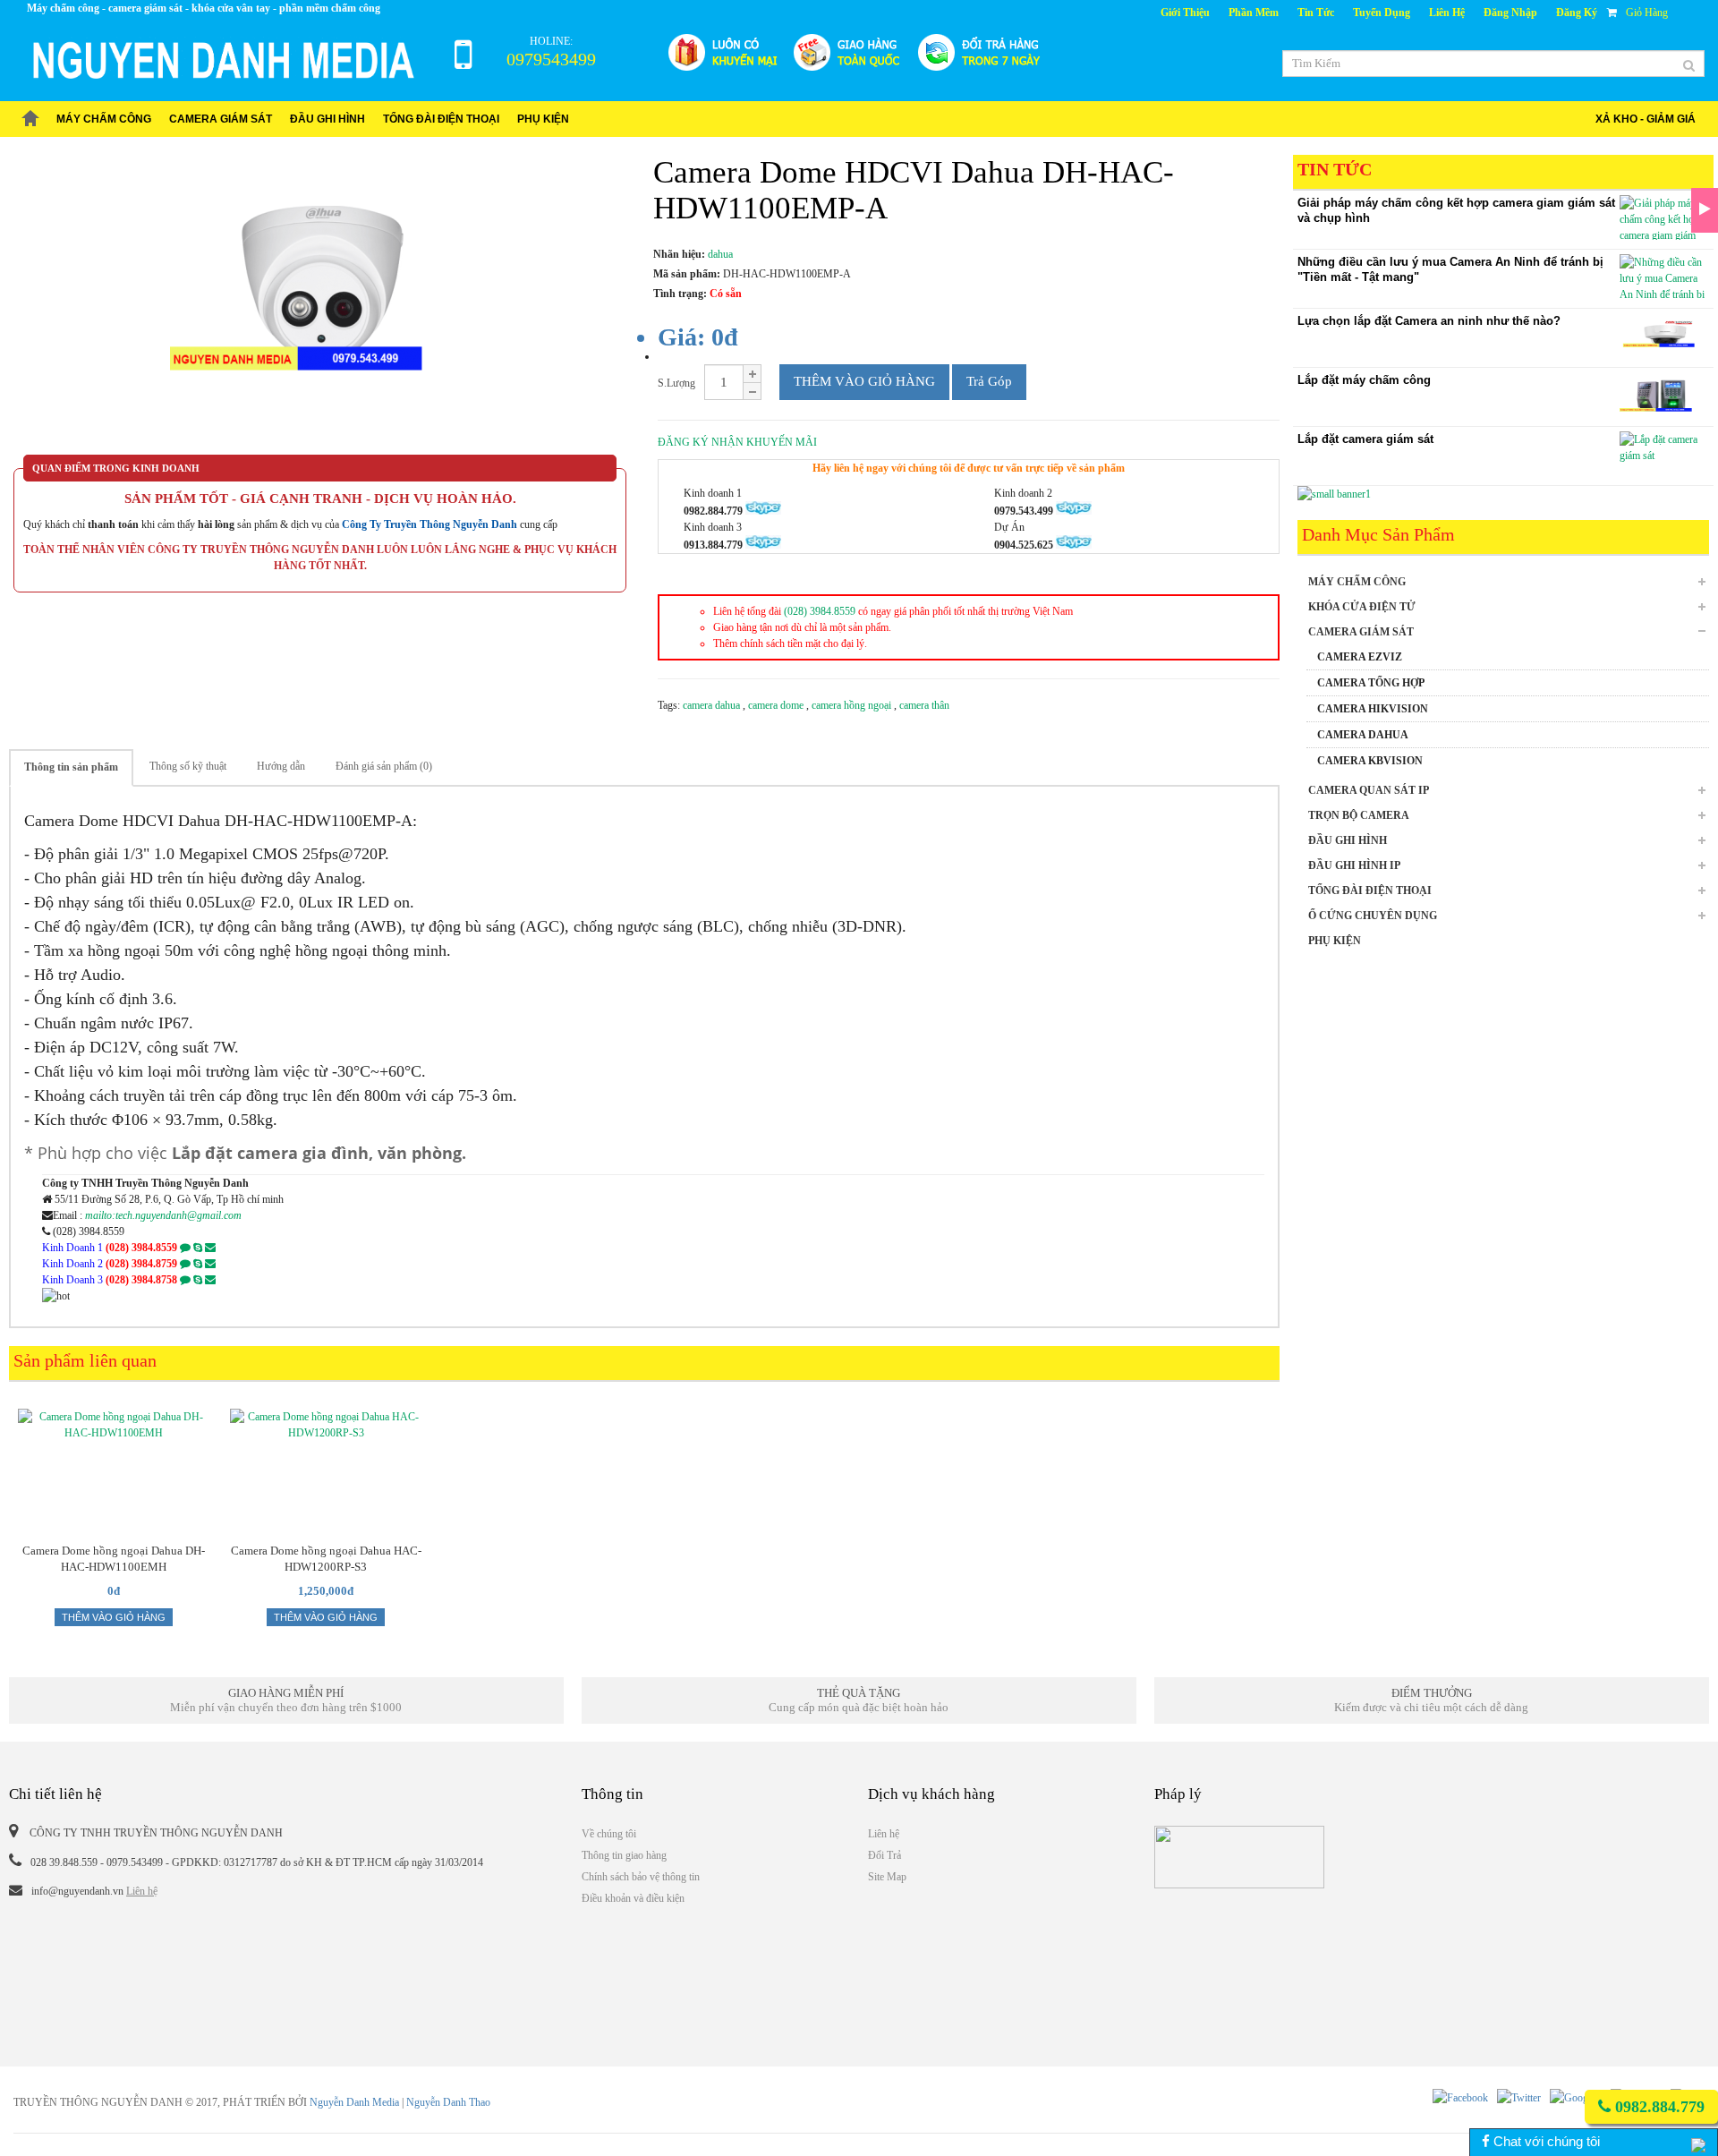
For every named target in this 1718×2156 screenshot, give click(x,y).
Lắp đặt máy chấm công (1364, 380)
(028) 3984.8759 (141, 1264)
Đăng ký (1577, 13)
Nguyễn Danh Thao (448, 2102)
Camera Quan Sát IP (1369, 790)
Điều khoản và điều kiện (633, 1898)
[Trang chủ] (30, 119)
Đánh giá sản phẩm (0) (384, 766)
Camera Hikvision (1373, 709)
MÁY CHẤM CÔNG (104, 119)
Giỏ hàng (1647, 13)
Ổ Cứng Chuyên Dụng (1373, 916)
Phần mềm (1254, 13)
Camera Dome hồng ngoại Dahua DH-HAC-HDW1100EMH (114, 1559)
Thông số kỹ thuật (188, 766)
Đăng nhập (1510, 13)
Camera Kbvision (1370, 761)
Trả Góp (989, 381)
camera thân (924, 705)
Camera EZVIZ (1360, 657)
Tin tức (1316, 13)
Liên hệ (1447, 13)
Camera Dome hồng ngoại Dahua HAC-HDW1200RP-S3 (326, 1559)
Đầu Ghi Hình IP (1354, 865)
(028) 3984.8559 (820, 611)
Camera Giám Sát (221, 119)
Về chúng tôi (609, 1834)
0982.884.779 (1658, 2107)
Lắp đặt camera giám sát (1365, 439)
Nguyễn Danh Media (354, 2102)
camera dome (777, 705)
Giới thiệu (1185, 13)
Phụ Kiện (543, 119)
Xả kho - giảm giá (1646, 119)
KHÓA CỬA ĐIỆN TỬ (1362, 607)
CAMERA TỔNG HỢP (1371, 683)
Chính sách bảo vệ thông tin (641, 1877)
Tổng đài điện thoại (441, 119)
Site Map (887, 1877)
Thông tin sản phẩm (71, 767)
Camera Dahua (1363, 735)
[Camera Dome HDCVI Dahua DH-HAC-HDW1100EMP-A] (320, 305)
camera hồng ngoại (853, 705)
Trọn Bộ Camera (1359, 815)
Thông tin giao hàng (624, 1855)
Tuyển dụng (1382, 13)
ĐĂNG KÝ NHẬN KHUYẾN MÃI (737, 442)
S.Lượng (676, 383)
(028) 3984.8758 (141, 1280)
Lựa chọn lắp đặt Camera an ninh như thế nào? (1429, 321)
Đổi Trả (885, 1855)
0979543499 (551, 59)
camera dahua (713, 705)
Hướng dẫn (281, 766)
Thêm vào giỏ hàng (864, 381)
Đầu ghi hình (327, 119)
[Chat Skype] (198, 1248)
